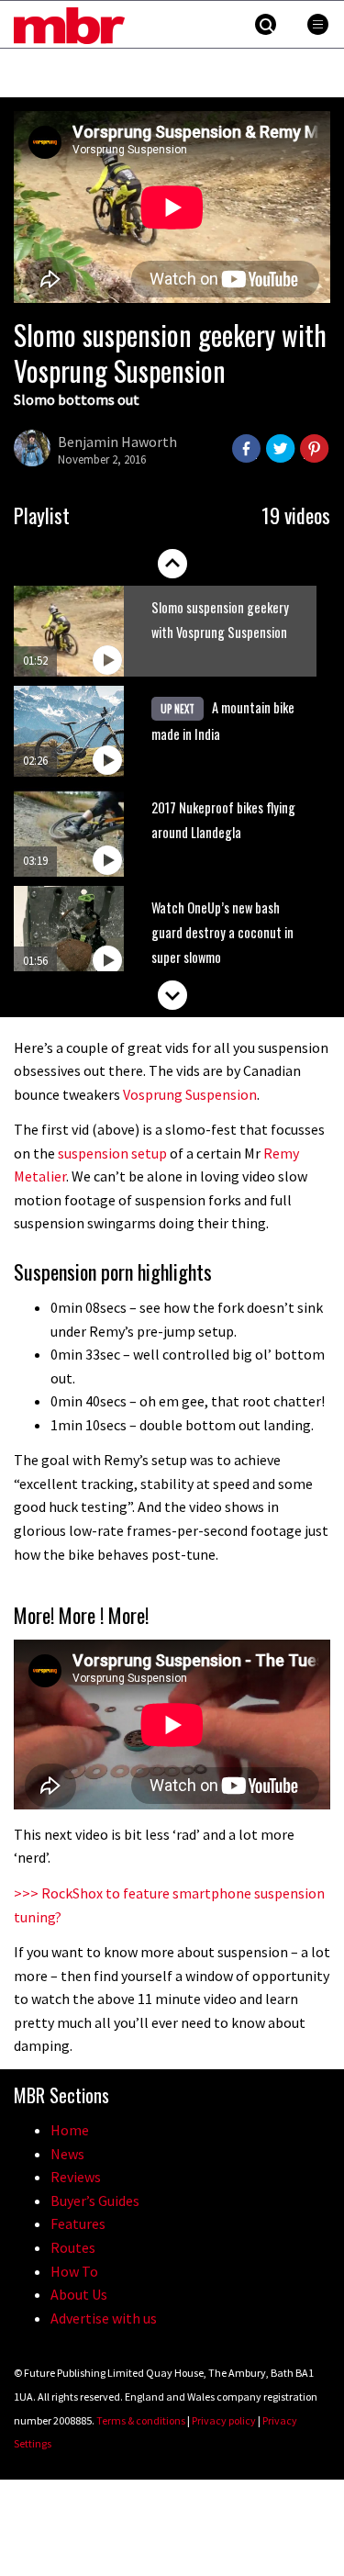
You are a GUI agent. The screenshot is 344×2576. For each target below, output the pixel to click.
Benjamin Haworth (117, 442)
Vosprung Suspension (190, 1094)
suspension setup (112, 1153)
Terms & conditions (141, 2420)
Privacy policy (224, 2420)
